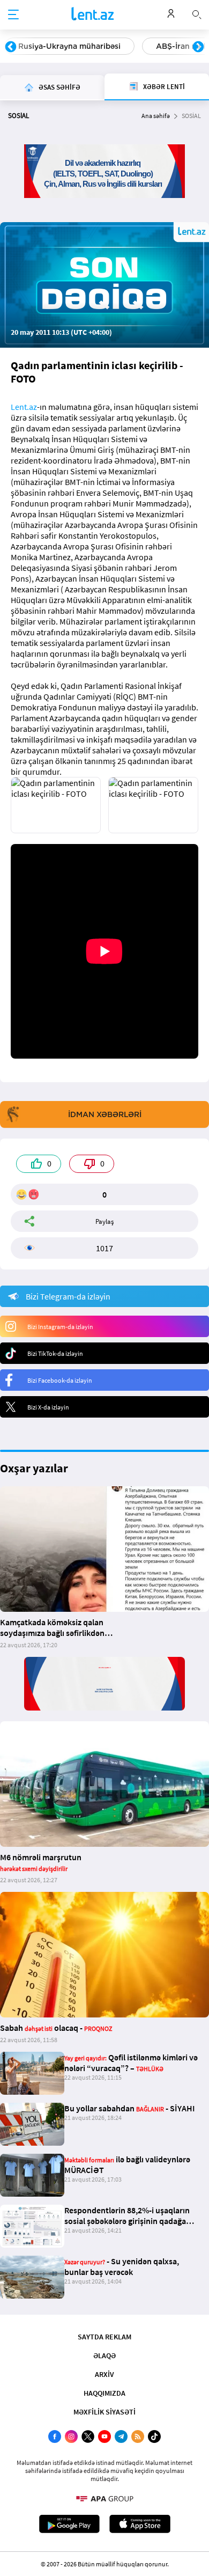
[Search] (197, 13)
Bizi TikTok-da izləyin (55, 1353)
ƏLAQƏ (104, 2355)
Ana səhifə (156, 116)
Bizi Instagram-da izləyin (60, 1327)
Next (198, 47)
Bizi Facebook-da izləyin (60, 1380)
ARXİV (104, 2374)
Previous (11, 47)
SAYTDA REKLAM (104, 2337)
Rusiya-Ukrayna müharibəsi (69, 46)
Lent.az (24, 407)
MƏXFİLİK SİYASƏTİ (104, 2412)
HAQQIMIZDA (104, 2393)
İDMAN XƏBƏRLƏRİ (105, 1114)
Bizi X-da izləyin (48, 1407)
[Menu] (13, 15)
